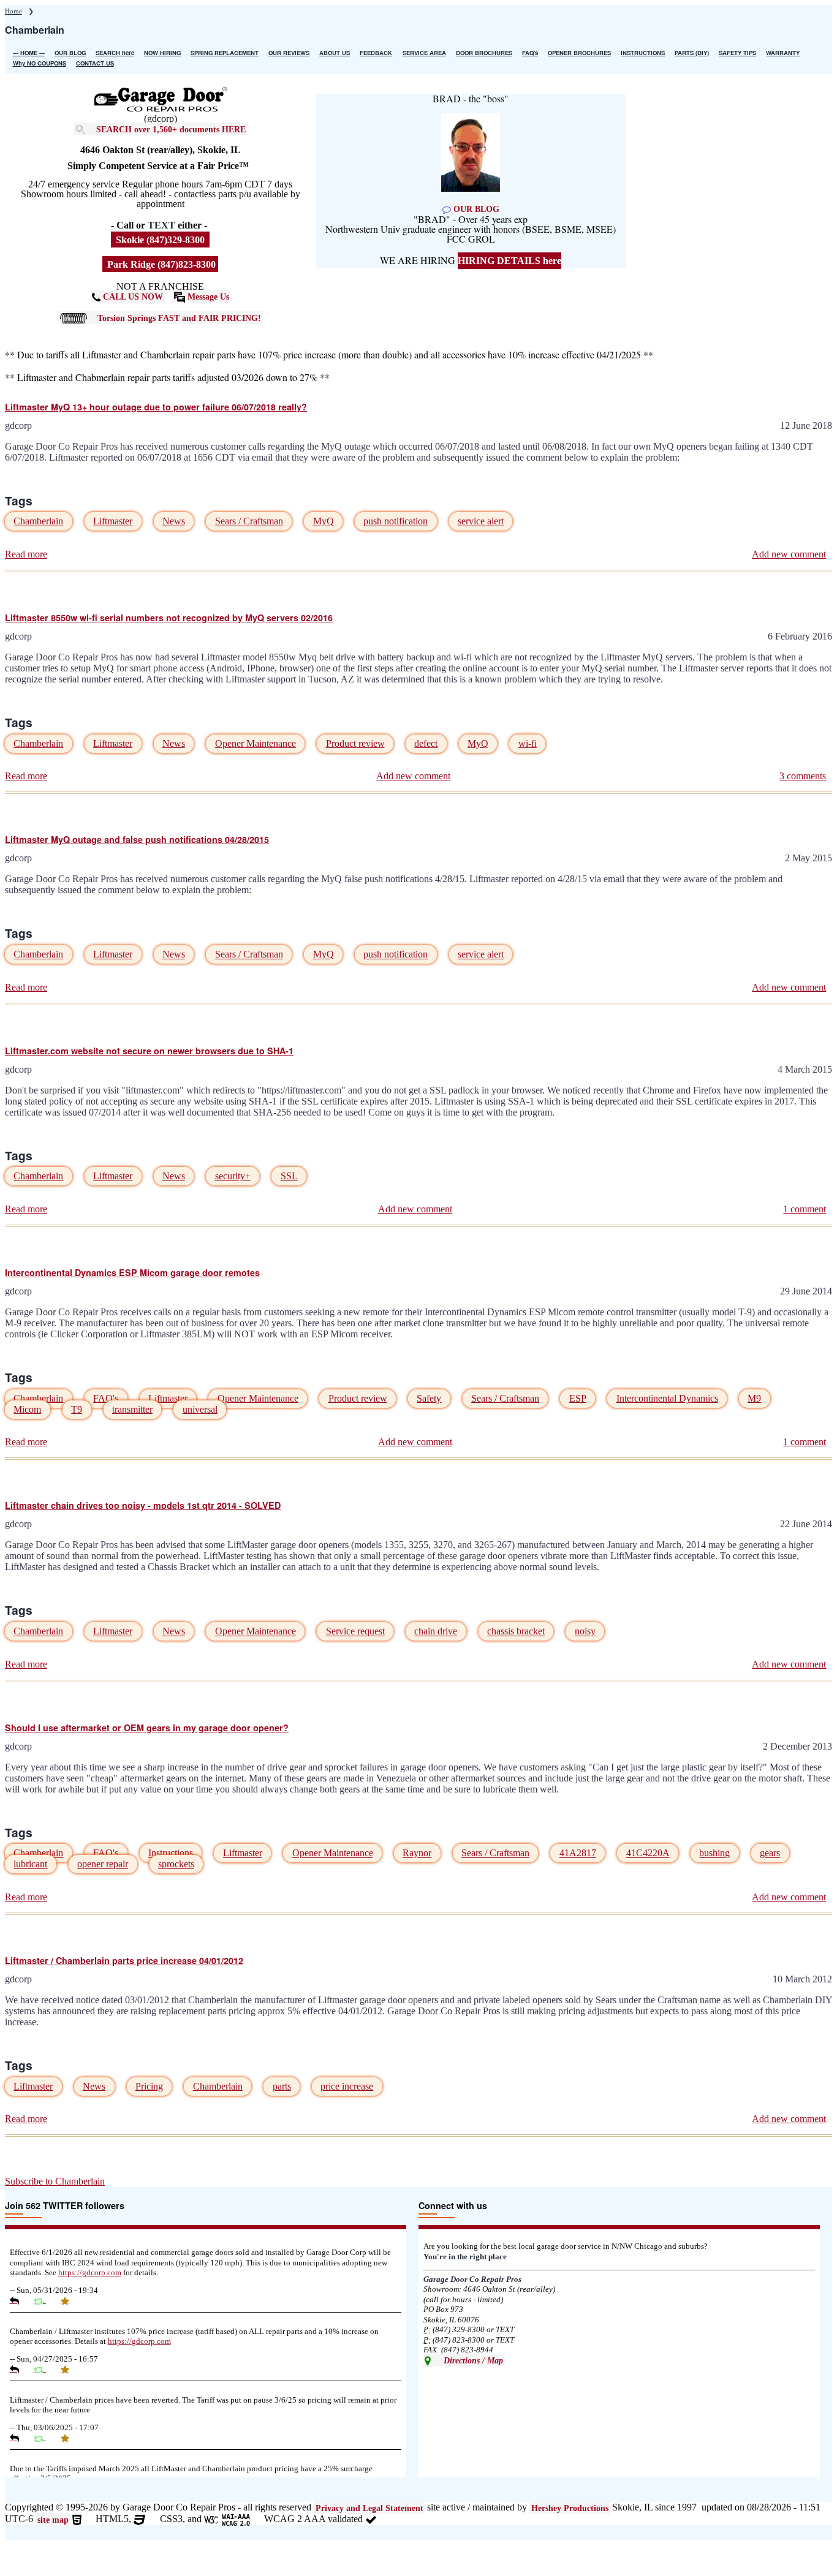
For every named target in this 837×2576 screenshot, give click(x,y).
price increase (347, 2086)
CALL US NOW (132, 297)
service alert (481, 522)
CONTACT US (95, 63)
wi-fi (528, 743)
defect (426, 743)
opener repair (103, 1864)
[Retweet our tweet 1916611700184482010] (44, 2369)
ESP (578, 1398)
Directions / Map (472, 2360)
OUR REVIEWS (289, 53)
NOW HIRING (162, 53)
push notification (396, 522)
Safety (429, 1398)
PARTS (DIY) (692, 53)
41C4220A (648, 1853)
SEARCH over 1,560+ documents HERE (171, 129)
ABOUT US (335, 53)
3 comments (803, 776)
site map (53, 2520)
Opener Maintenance (256, 743)
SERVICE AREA (424, 53)
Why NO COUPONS (40, 63)
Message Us (207, 297)
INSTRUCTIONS (643, 53)
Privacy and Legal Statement (369, 2508)
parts (282, 2086)
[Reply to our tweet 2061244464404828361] (19, 2300)
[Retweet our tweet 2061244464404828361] (44, 2300)
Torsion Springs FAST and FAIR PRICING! (179, 317)
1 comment (805, 1209)
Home (13, 11)
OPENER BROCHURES (579, 53)
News (174, 522)
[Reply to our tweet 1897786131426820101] (19, 2438)
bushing (714, 1853)
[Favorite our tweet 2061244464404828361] (70, 2300)
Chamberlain (38, 522)
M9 (754, 1398)
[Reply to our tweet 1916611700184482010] (19, 2369)
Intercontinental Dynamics (667, 1398)
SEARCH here (115, 53)
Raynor (417, 1853)
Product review (355, 743)
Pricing (149, 2086)
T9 (77, 1409)
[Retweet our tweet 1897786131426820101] (44, 2438)
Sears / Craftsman (249, 522)
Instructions (171, 1853)
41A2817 (578, 1853)
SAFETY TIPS (737, 53)
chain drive (436, 1632)
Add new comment (789, 554)
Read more (26, 554)
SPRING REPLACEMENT (225, 53)
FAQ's (530, 53)
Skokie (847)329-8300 (160, 240)
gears (770, 1853)
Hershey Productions (570, 2508)
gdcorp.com (90, 2273)
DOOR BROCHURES (484, 53)
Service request (355, 1632)
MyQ (324, 522)
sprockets (176, 1864)
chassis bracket (516, 1632)
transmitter (132, 1409)
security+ (233, 1177)
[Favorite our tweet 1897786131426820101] (70, 2438)
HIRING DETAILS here (509, 261)
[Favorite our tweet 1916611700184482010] (70, 2369)
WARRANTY (783, 53)
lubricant (30, 1864)
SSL (289, 1177)
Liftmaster (113, 522)
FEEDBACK (376, 53)
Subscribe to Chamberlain (55, 2181)
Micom (27, 1409)
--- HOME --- (29, 53)
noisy (585, 1632)
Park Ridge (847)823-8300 (160, 264)
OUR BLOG (70, 53)
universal (200, 1409)
